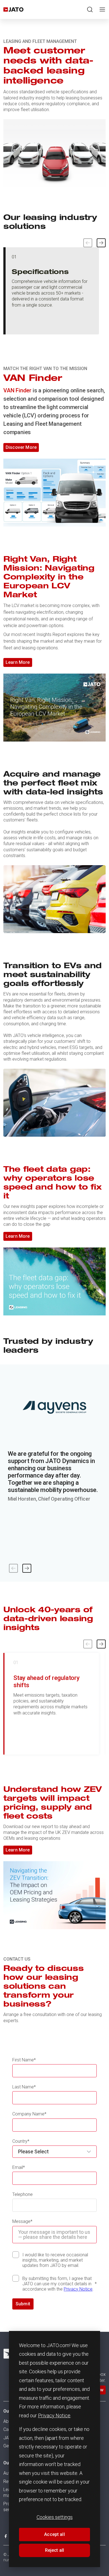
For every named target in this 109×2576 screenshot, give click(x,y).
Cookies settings (55, 2517)
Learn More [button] (18, 662)
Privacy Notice (54, 2415)
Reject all (55, 2550)
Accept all (54, 2534)
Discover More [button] (21, 447)
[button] (101, 243)
